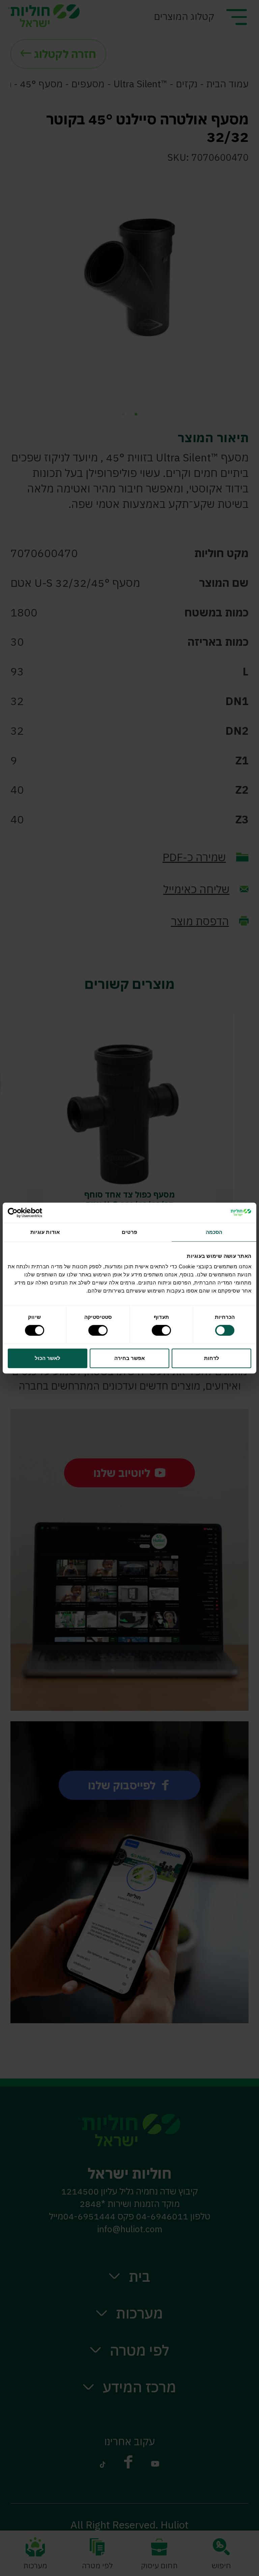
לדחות (212, 1358)
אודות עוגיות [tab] (45, 1232)
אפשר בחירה (129, 1358)
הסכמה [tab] (214, 1232)
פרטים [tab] (129, 1232)
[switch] (163, 1330)
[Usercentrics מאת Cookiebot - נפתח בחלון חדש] (37, 1213)
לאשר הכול (48, 1358)
